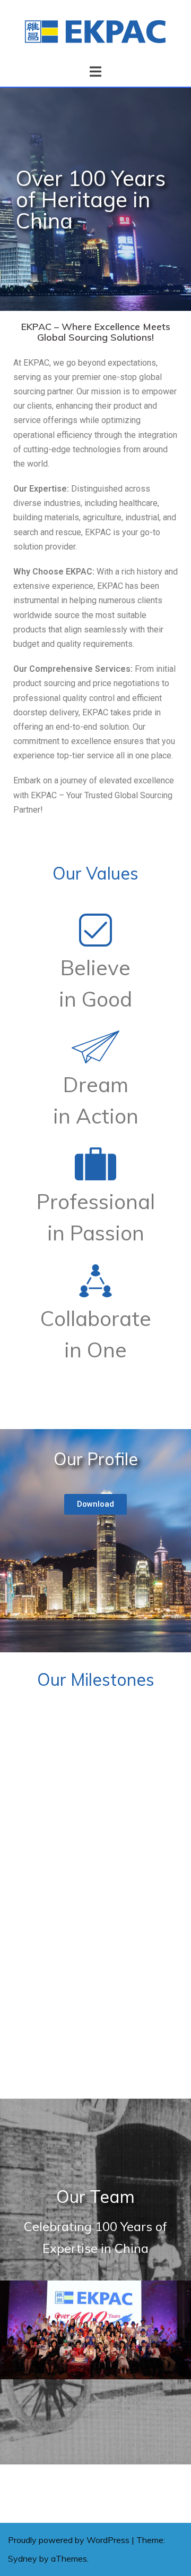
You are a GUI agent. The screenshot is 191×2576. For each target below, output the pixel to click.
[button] (95, 1504)
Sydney (23, 2558)
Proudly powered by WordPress (69, 2540)
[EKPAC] (95, 31)
